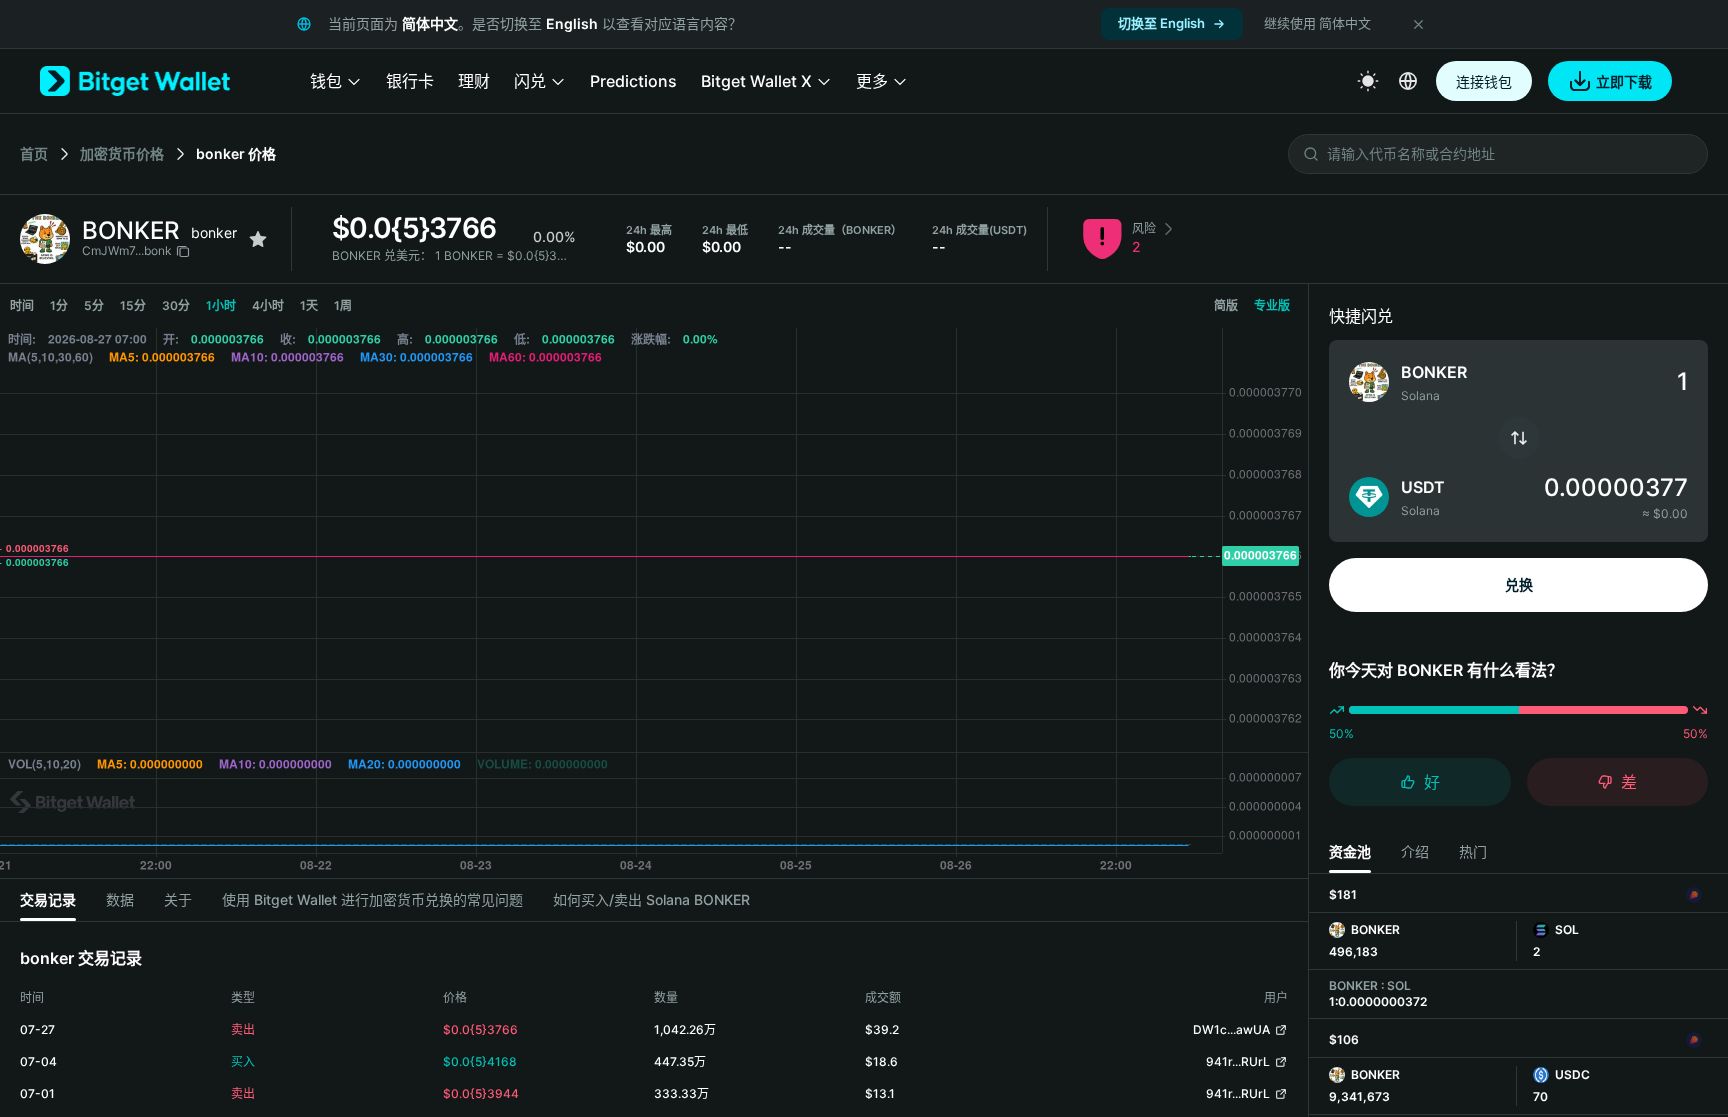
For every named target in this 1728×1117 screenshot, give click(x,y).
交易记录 (48, 899)
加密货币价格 (122, 153)
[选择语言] (1408, 81)
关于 (178, 899)
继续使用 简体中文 (1317, 23)
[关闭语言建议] (1418, 24)
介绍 (1415, 851)
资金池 (1350, 851)
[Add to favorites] (258, 239)
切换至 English (1161, 23)
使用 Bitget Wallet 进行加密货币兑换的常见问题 (372, 899)
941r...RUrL (1238, 1061)
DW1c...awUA (1231, 1029)
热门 (1473, 851)
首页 (34, 153)
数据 (120, 899)
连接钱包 (1484, 81)
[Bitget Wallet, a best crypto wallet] (135, 81)
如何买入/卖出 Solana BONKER (651, 899)
